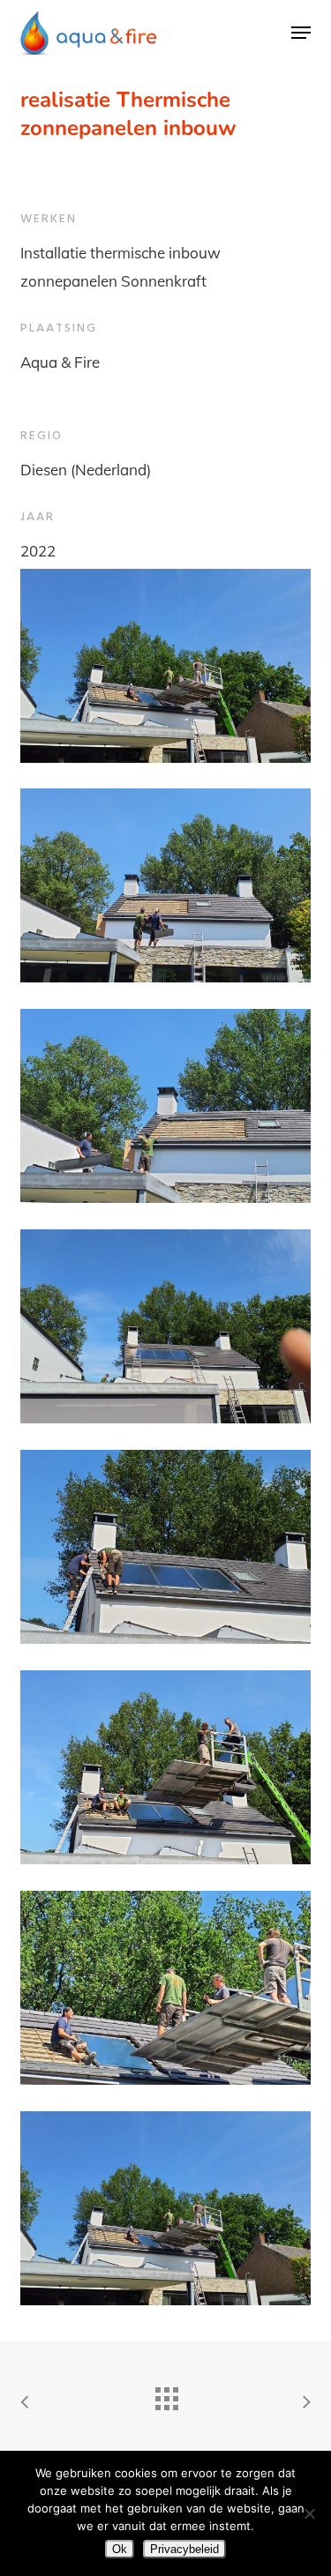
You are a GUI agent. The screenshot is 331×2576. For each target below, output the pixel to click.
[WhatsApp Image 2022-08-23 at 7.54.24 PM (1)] (166, 1106)
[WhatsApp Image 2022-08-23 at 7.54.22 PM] (166, 1547)
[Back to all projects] (166, 2394)
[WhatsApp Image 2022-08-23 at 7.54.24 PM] (166, 885)
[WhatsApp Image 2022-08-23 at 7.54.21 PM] (166, 1326)
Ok (120, 2549)
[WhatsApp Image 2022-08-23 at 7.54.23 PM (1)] (166, 2208)
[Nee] (309, 2513)
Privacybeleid (184, 2549)
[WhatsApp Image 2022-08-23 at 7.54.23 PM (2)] (166, 666)
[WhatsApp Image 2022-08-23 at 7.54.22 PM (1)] (166, 1767)
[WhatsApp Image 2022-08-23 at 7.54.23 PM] (166, 1988)
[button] (301, 33)
